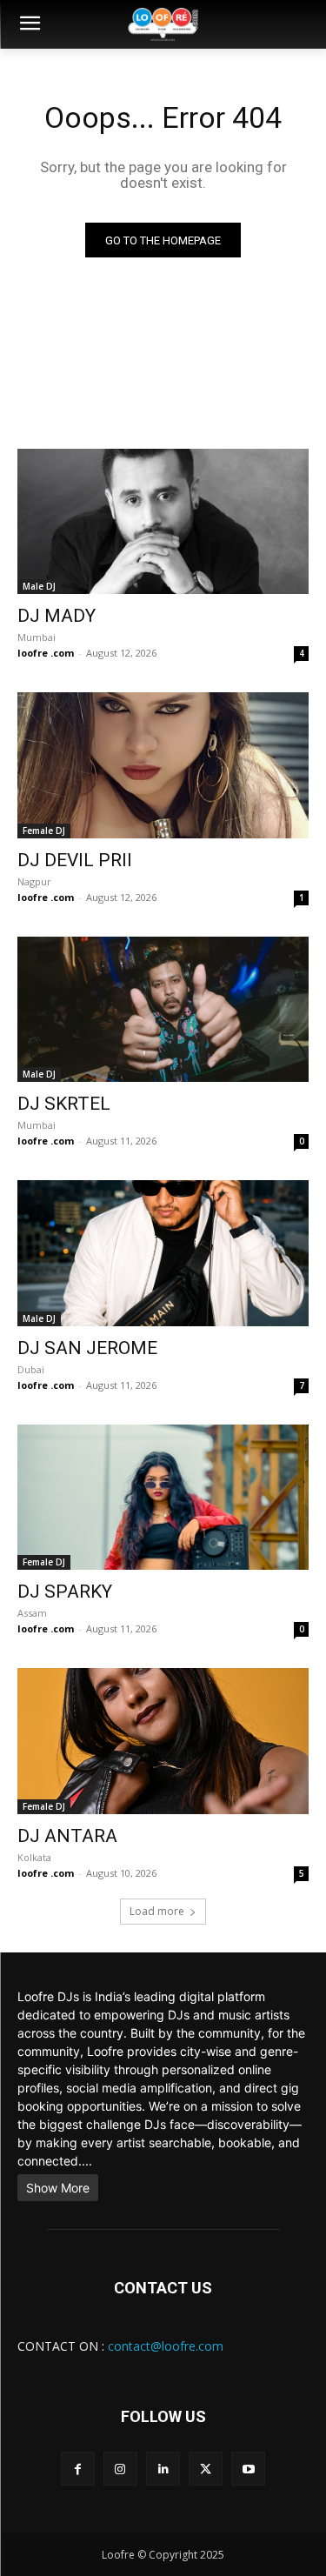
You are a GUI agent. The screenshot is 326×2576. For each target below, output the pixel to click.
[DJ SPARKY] (163, 1498)
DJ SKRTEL (64, 1104)
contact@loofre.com (166, 2346)
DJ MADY (57, 616)
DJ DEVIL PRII (75, 860)
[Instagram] (120, 2469)
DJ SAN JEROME (87, 1348)
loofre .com (46, 653)
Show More (58, 2188)
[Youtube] (248, 2469)
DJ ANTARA (67, 1836)
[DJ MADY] (163, 522)
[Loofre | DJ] (163, 24)
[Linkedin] (163, 2469)
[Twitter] (206, 2469)
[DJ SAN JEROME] (163, 1253)
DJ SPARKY (65, 1592)
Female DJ (44, 831)
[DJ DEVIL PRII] (163, 765)
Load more (157, 1911)
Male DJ (39, 586)
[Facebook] (78, 2469)
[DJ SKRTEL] (163, 1010)
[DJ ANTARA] (163, 1741)
